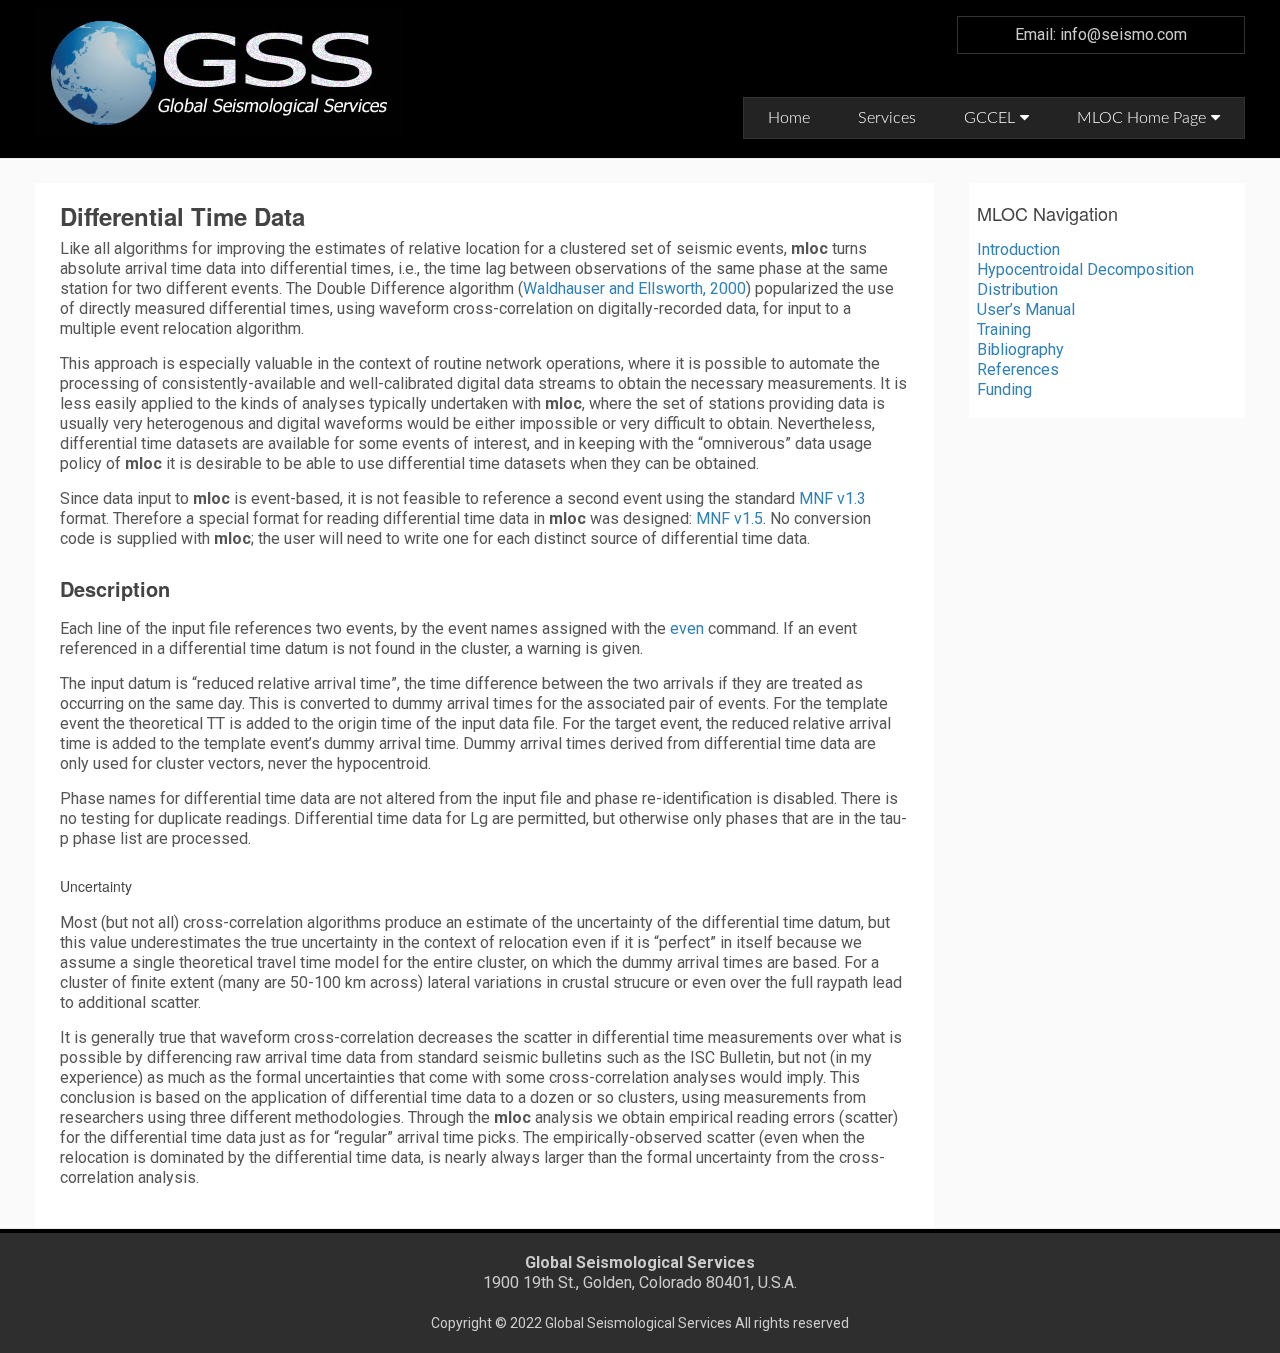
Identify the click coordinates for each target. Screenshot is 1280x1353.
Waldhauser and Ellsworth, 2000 (634, 288)
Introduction (1018, 249)
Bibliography (1020, 349)
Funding (1004, 389)
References (1018, 369)
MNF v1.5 (729, 518)
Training (1004, 329)
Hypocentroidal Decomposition (1085, 269)
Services (887, 118)
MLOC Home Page (1141, 118)
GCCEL (989, 118)
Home (789, 118)
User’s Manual (1026, 309)
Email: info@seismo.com (1101, 34)
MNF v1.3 (832, 498)
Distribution (1017, 289)
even (687, 628)
